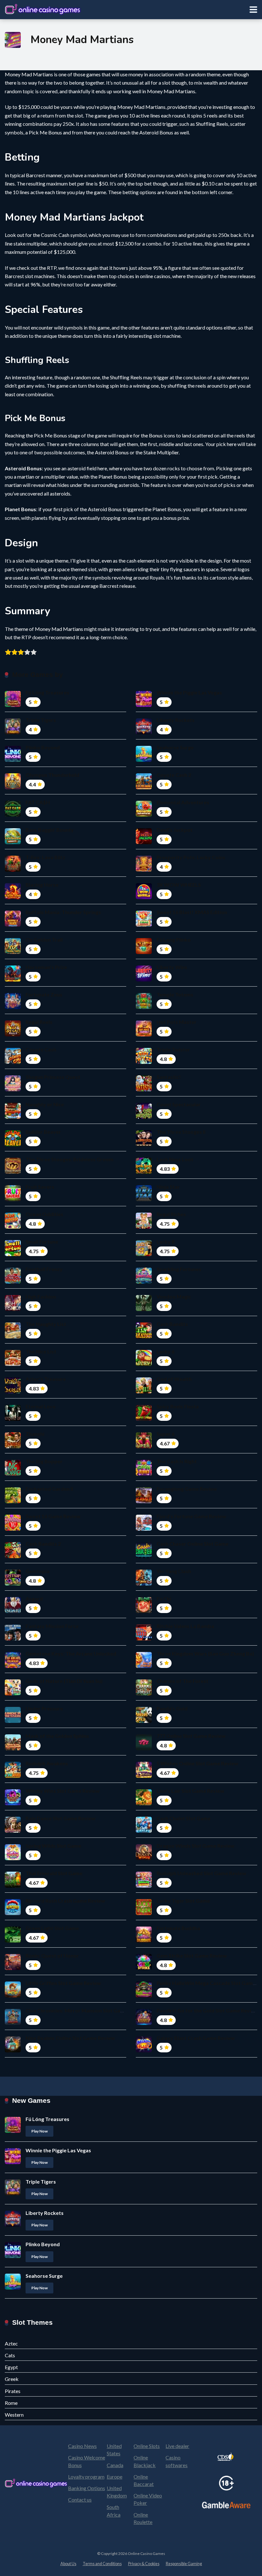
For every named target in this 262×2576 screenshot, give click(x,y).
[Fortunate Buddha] (144, 1940)
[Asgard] (13, 1611)
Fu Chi (164, 1599)
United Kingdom (117, 2492)
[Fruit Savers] (13, 1199)
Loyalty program (86, 2477)
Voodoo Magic (174, 1296)
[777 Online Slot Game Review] (144, 1748)
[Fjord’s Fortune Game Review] (144, 1529)
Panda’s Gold (172, 1708)
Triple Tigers (41, 720)
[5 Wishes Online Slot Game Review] (144, 1776)
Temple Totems (175, 994)
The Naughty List (46, 1324)
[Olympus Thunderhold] (13, 787)
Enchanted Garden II (49, 1489)
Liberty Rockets (176, 720)
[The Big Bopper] (13, 1474)
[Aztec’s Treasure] (13, 1391)
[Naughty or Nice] (13, 1117)
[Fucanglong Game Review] (144, 1501)
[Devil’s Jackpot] (144, 842)
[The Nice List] (13, 1364)
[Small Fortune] (13, 1254)
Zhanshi (35, 1434)
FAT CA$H (38, 802)
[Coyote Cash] (13, 1062)
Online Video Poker (148, 2499)
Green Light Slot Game (52, 1928)
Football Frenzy (44, 1269)
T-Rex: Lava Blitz (45, 857)
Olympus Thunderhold (52, 775)
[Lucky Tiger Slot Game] (144, 1913)
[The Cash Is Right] (144, 1474)
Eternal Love (41, 1406)
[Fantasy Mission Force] (13, 1638)
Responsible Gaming (184, 2564)
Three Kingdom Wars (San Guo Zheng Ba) (205, 1653)
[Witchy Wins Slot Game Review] (13, 1803)
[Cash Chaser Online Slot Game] (144, 1556)
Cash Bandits (172, 1324)
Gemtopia (38, 1571)
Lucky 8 (166, 1242)
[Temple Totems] (144, 1007)
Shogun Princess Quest (53, 1077)
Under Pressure (44, 1708)
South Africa (114, 2511)
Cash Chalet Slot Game (184, 1818)
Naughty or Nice (45, 1104)
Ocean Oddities (44, 1214)
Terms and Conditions (102, 2564)
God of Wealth (174, 1379)
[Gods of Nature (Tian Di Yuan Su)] (13, 1693)
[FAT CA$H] (13, 815)
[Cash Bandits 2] (13, 1556)
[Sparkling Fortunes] (144, 1281)
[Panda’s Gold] (144, 1721)
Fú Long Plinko (174, 939)
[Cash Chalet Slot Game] (144, 1831)
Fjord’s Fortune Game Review (191, 1516)
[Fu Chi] (144, 1611)
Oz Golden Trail (44, 939)
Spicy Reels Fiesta (178, 1406)
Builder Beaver (43, 1132)
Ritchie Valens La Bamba (185, 1626)
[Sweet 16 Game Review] (13, 1529)
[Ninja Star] (144, 1199)
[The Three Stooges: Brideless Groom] (13, 1172)
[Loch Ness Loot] (144, 1172)
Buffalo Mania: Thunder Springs (63, 912)
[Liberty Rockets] (144, 732)
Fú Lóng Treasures (47, 692)
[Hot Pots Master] (144, 1034)
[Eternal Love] (13, 1419)
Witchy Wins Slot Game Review (63, 1791)
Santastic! (169, 1077)
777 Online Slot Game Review (191, 1736)
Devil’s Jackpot (175, 830)
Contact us (80, 2500)
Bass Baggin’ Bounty (50, 830)
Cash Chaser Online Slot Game (193, 1544)
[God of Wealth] (144, 1391)
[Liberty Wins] (144, 979)
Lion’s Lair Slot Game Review (190, 1791)
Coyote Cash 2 (174, 775)
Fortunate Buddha (178, 1928)
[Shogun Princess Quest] (13, 1089)
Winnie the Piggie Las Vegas (189, 692)
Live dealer (177, 2446)
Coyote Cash (41, 1049)
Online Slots (147, 2446)
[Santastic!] (144, 1089)
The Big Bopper (44, 1461)
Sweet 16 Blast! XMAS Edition (192, 912)
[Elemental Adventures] (144, 815)
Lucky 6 (166, 1351)
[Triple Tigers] (13, 732)
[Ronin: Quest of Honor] (13, 1968)
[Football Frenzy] (13, 1281)
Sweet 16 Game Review (53, 1516)
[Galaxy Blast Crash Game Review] (144, 2050)
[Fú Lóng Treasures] (13, 705)
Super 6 (166, 1434)
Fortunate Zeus (44, 994)
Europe (115, 2477)
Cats (10, 2355)
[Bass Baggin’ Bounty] (13, 842)
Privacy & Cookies (144, 2564)
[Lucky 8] (144, 1254)
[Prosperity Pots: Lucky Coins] (144, 870)
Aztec (11, 2343)
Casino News (82, 2446)
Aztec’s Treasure (46, 1379)
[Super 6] (144, 1446)
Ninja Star (168, 1187)
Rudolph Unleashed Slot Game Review (201, 1873)
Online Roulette (143, 2518)
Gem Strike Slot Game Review (192, 1955)
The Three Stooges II (181, 1132)
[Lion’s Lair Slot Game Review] (144, 1803)
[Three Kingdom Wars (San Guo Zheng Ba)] (144, 1666)
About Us (68, 2564)
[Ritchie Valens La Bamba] (144, 1638)
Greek (12, 2379)
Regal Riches (171, 1214)
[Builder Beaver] (13, 1144)
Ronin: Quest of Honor (52, 1955)
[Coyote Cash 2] (144, 787)
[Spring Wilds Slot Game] (13, 1858)
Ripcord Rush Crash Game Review (65, 1901)
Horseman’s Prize (46, 967)
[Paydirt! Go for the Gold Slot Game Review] (144, 2023)
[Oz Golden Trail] (13, 952)
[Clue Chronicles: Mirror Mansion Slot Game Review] (13, 2023)
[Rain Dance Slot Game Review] (13, 1831)
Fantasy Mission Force (52, 1626)
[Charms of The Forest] (144, 1693)
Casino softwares (177, 2461)
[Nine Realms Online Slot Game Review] (13, 2050)
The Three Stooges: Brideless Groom (69, 1159)
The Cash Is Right (177, 1461)
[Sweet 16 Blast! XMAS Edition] (144, 924)
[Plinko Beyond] (13, 760)
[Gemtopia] (13, 1583)
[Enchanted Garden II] (13, 1501)
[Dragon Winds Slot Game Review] (144, 1858)
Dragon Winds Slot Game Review (196, 1846)
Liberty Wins (172, 967)
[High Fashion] (13, 1309)
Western (14, 2415)
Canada (115, 2465)
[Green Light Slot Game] (13, 1940)
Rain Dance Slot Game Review (61, 1818)
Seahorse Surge (175, 747)
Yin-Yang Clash (174, 1571)
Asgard (34, 1599)
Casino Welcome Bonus (87, 2461)
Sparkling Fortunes (179, 1269)
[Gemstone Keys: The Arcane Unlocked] (13, 1666)
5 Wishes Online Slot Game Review (197, 1763)
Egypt (11, 2367)
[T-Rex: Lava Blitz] (13, 870)
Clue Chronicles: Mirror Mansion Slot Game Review (86, 2010)
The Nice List (41, 1351)
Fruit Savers (40, 1187)
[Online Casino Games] (43, 9)
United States (114, 2450)
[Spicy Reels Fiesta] (144, 1419)
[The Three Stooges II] (144, 1144)
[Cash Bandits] (144, 1336)
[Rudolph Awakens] (13, 1776)
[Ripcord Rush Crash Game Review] (13, 1913)
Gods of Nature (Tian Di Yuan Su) (64, 1681)
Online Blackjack (145, 2461)
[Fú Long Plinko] (144, 952)
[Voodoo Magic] (144, 1309)
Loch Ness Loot (175, 1159)
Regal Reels (39, 1022)
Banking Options (87, 2488)
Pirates (13, 2391)
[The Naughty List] (13, 1336)
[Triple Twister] (144, 1062)
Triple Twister (173, 1049)
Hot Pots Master (177, 1022)
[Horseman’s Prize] (13, 979)
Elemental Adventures (183, 802)
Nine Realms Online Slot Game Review (70, 2038)
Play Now (39, 2131)
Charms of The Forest (182, 1681)
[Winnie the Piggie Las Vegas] (144, 705)
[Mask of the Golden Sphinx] (13, 1748)
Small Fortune (42, 1242)
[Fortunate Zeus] (13, 1007)
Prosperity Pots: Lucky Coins (191, 857)
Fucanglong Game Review (187, 1489)
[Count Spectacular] (144, 1117)
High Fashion (41, 1296)
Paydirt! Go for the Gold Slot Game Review (207, 2010)
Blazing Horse (42, 885)
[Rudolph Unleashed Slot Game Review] (144, 1886)
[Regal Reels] (13, 1034)
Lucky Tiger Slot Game (183, 1901)
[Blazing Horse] (13, 897)
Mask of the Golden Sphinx (57, 1736)
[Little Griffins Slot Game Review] (13, 1995)
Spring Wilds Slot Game (53, 1846)
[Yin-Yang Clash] (144, 1583)
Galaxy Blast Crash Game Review (196, 2038)
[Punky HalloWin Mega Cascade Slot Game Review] (144, 1995)
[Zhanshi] (13, 1446)
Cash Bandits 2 (43, 1544)
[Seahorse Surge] (144, 760)
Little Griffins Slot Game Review (63, 1983)
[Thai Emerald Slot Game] (13, 1886)
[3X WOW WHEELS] (144, 897)
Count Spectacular (179, 1104)
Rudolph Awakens (47, 1763)
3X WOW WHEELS (179, 885)
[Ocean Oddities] (13, 1227)
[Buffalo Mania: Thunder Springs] (13, 924)
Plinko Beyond (43, 747)
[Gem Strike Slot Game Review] (144, 1968)
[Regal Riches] (144, 1227)
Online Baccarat (144, 2480)
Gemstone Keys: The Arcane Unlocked (71, 1653)
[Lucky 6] (144, 1364)
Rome (11, 2403)
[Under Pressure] (13, 1721)
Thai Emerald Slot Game (54, 1873)
